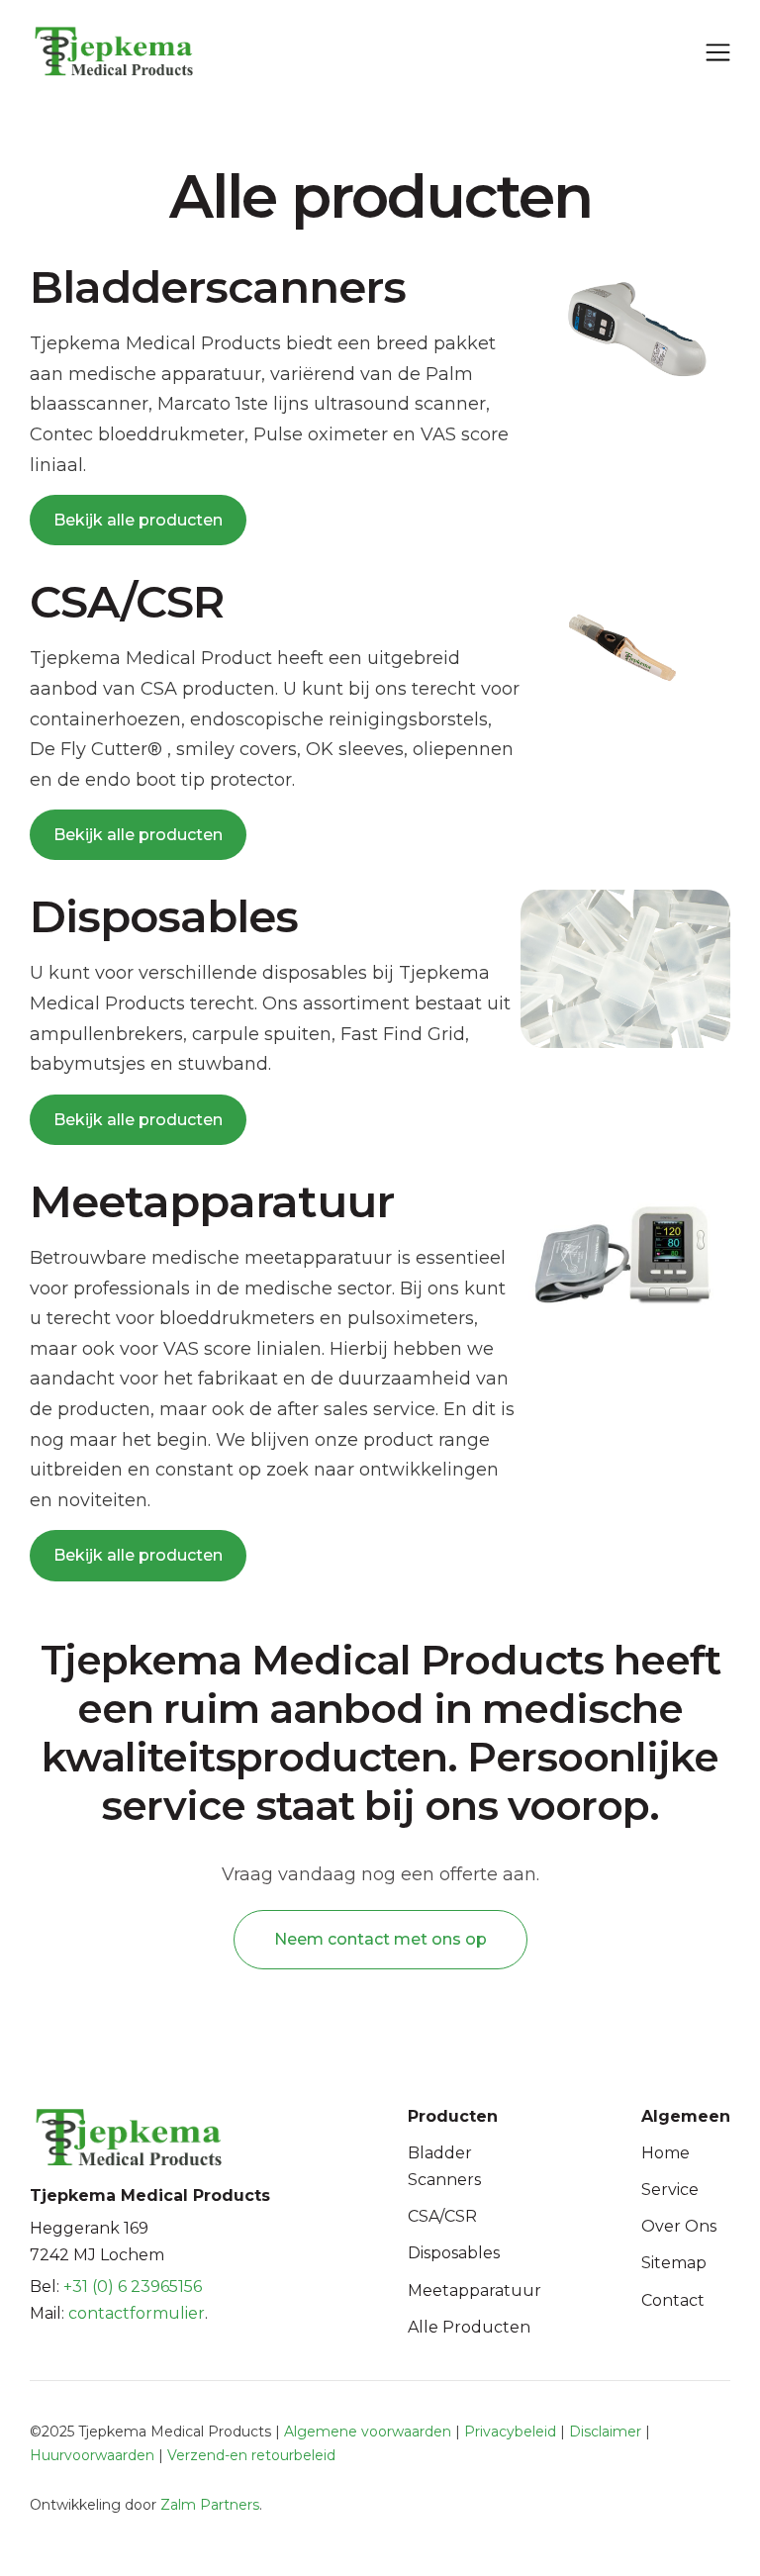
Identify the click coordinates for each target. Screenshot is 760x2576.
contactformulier (137, 2313)
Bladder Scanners (444, 2166)
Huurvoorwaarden (92, 2455)
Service (670, 2190)
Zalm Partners (210, 2505)
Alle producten (469, 2327)
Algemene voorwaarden (368, 2432)
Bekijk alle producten (138, 520)
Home (665, 2153)
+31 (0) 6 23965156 (133, 2287)
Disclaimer (605, 2432)
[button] (718, 49)
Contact (673, 2300)
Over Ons (679, 2226)
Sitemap (674, 2263)
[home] (99, 51)
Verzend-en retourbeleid (251, 2455)
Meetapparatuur (475, 2290)
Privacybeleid (510, 2432)
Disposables (454, 2253)
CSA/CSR (442, 2216)
